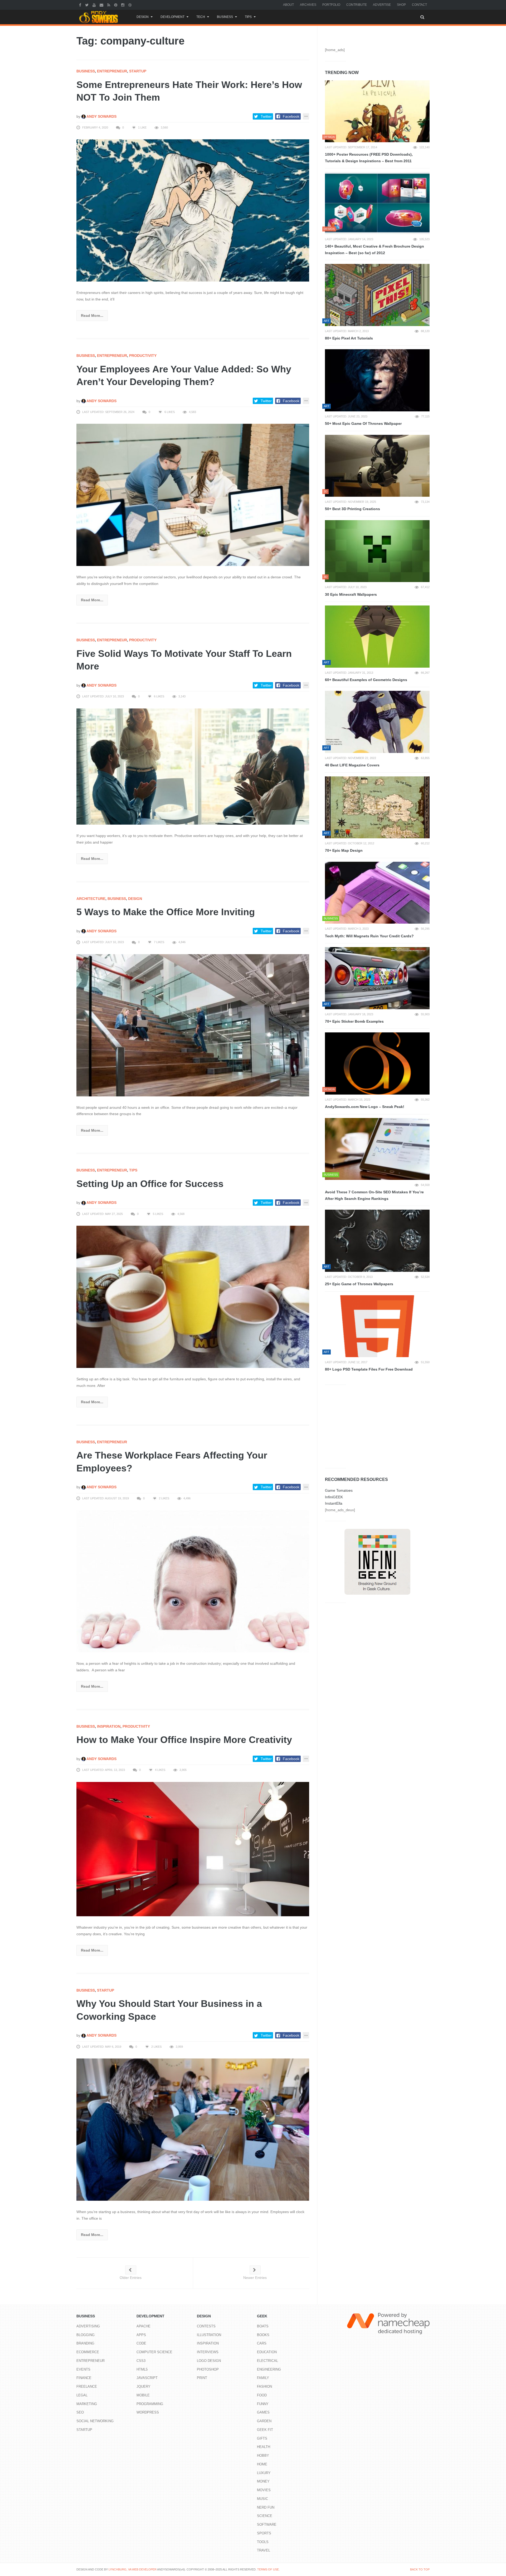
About (288, 5)
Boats (263, 2326)
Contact (419, 5)
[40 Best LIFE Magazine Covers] (377, 722)
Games (263, 2412)
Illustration (209, 2335)
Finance (84, 2378)
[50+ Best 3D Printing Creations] (377, 466)
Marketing (87, 2404)
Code (141, 2343)
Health (264, 2447)
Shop (401, 5)
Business (225, 17)
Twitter (266, 116)
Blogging (86, 2335)
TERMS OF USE (268, 2569)
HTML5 (142, 2369)
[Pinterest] (116, 5)
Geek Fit (265, 2430)
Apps (141, 2335)
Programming (150, 2404)
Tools (263, 2542)
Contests (206, 2326)
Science (265, 2516)
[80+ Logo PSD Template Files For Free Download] (377, 1326)
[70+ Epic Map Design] (377, 807)
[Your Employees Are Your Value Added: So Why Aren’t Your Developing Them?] (193, 495)
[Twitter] (87, 5)
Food (262, 2395)
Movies (264, 2490)
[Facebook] (81, 5)
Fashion (264, 2387)
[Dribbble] (131, 5)
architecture (91, 899)
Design (143, 17)
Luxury (264, 2473)
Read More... (92, 316)
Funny (263, 2404)
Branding (85, 2343)
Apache (143, 2326)
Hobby (263, 2456)
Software (267, 2525)
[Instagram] (123, 5)
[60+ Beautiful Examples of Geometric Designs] (377, 637)
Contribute (357, 5)
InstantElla (334, 1503)
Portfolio (331, 5)
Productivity (143, 356)
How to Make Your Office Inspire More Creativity (184, 1740)
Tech (201, 17)
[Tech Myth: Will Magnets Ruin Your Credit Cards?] (377, 893)
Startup (138, 71)
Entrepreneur (112, 71)
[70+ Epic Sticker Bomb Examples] (377, 978)
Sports (264, 2533)
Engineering (269, 2369)
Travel (264, 2550)
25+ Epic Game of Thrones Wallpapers (359, 1284)
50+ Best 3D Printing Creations (352, 509)
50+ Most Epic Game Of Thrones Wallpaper (363, 423)
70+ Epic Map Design (344, 850)
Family (263, 2378)
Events (83, 2369)
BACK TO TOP (420, 2569)
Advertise (382, 5)
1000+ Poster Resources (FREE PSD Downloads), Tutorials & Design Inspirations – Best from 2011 (369, 158)
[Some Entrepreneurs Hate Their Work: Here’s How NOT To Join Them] (193, 210)
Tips (248, 17)
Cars (262, 2343)
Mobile (143, 2395)
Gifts (262, 2438)
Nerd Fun (266, 2507)
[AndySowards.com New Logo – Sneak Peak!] (377, 1063)
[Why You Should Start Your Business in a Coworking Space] (193, 2129)
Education (267, 2352)
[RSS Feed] (109, 5)
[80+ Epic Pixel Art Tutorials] (377, 295)
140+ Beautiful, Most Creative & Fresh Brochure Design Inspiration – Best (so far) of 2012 (374, 250)
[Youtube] (95, 5)
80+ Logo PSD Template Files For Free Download (369, 1369)
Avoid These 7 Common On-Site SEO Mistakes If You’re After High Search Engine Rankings (374, 1195)
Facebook (291, 116)
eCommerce (88, 2352)
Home (262, 2464)
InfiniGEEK (334, 1497)
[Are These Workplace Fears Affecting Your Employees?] (193, 1581)
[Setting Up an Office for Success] (193, 1297)
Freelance (87, 2387)
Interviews (208, 2352)
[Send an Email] (102, 5)
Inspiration (109, 1726)
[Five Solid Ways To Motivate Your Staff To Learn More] (193, 766)
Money (263, 2481)
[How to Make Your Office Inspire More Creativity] (193, 1849)
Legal (82, 2395)
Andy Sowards (101, 116)
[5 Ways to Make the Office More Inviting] (193, 1025)
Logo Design (209, 2361)
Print (202, 2378)
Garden (264, 2421)
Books (263, 2335)
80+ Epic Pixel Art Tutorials (349, 338)
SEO (80, 2412)
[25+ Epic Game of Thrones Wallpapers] (377, 1241)
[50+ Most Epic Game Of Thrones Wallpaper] (377, 380)
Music (262, 2499)
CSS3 (141, 2361)
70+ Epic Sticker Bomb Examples (354, 1021)
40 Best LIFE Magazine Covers (352, 765)
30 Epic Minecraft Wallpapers (351, 594)
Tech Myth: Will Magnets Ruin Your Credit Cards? (369, 936)
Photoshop (208, 2369)
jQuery (143, 2387)
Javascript (147, 2378)
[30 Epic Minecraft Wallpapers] (377, 551)
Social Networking (95, 2421)
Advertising (88, 2326)
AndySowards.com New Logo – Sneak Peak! (365, 1107)
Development (172, 17)
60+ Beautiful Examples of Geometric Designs (366, 680)
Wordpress (148, 2412)
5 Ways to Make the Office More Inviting (166, 912)
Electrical (267, 2361)
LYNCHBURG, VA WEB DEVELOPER (133, 2569)
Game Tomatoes (339, 1490)
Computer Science (154, 2352)
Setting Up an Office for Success (150, 1184)
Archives (308, 5)
